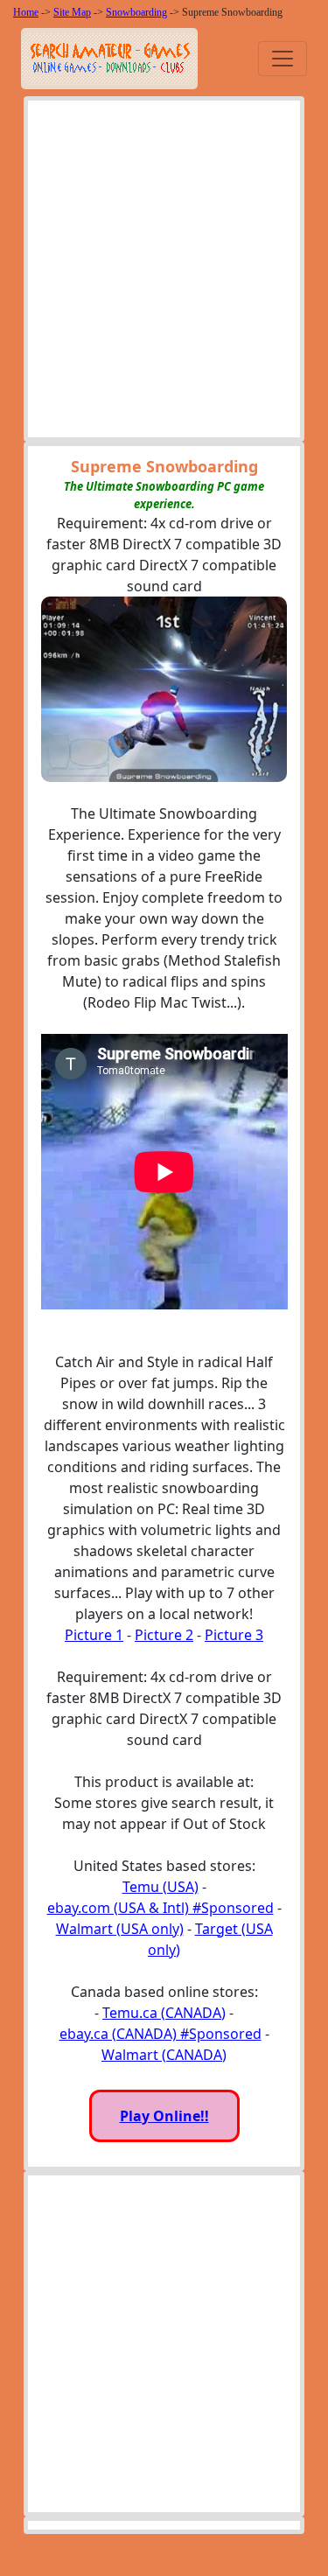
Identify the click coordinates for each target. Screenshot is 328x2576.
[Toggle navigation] (283, 59)
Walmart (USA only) (120, 1929)
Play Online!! (164, 2116)
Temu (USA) (161, 1887)
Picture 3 (234, 1635)
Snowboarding (136, 12)
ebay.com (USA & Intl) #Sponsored (161, 1908)
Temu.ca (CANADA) (164, 2013)
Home (26, 12)
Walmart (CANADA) (164, 2055)
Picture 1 (94, 1635)
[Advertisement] (164, 273)
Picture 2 (164, 1635)
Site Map (72, 12)
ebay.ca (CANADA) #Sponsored (161, 2034)
